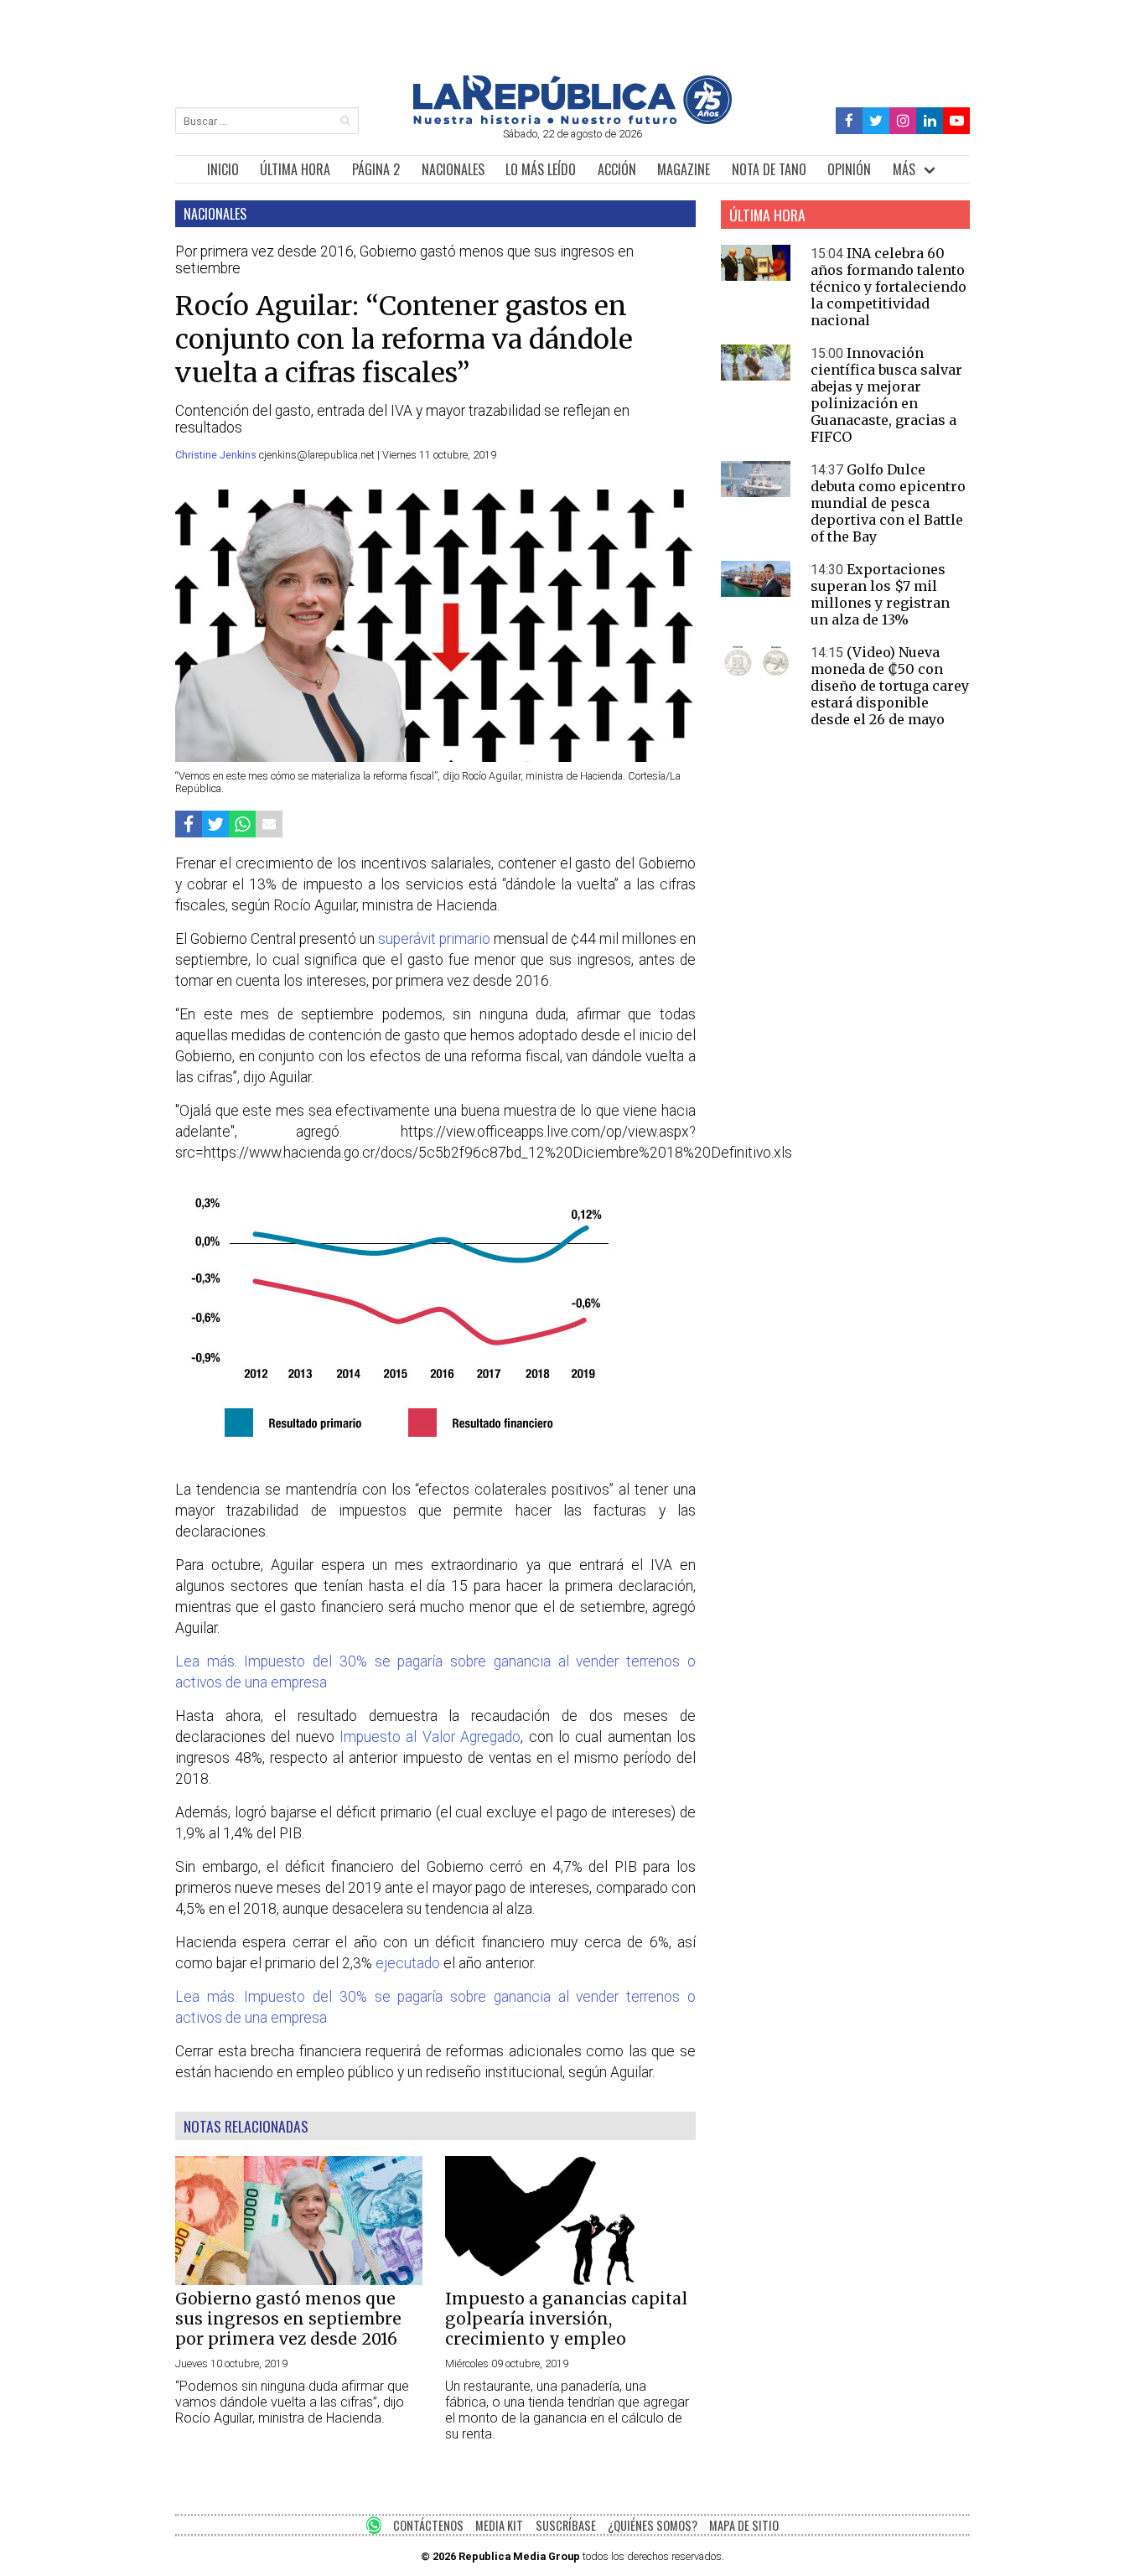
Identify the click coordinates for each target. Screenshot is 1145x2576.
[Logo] (572, 119)
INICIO (223, 169)
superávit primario (434, 939)
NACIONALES (453, 169)
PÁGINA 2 (376, 169)
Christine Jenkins (217, 455)
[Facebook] (850, 121)
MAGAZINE (684, 169)
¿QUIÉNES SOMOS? (653, 2525)
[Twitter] (876, 121)
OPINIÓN (849, 169)
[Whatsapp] (242, 824)
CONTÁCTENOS (428, 2525)
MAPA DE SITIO (744, 2525)
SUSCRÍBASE (566, 2525)
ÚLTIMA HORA (295, 169)
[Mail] (269, 824)
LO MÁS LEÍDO (541, 169)
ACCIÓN (617, 169)
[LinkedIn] (930, 121)
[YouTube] (956, 121)
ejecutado (408, 1963)
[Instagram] (903, 121)
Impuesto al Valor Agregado (430, 1737)
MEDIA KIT (499, 2525)
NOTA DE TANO (769, 169)
